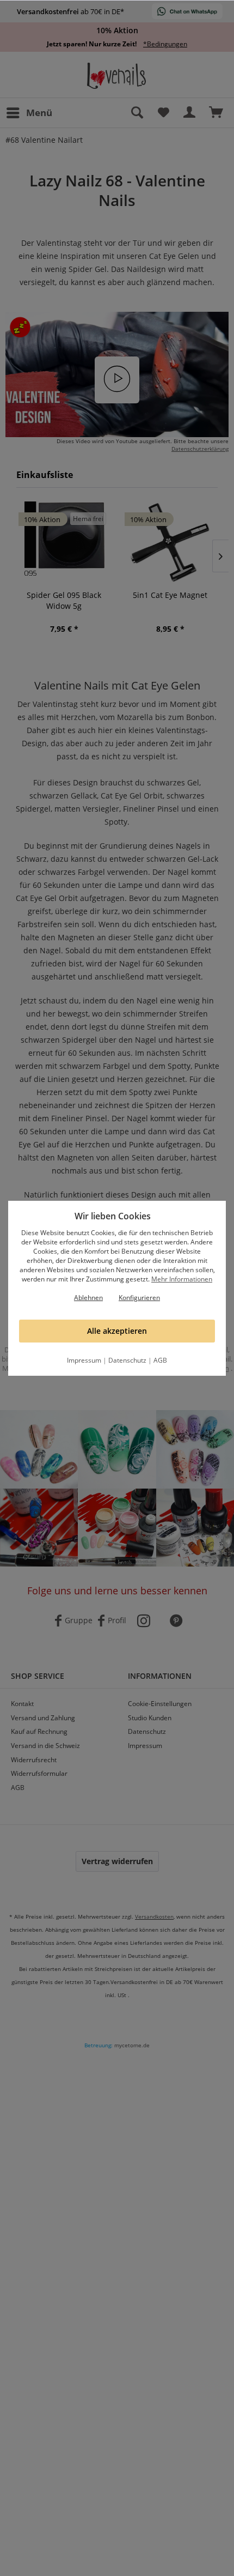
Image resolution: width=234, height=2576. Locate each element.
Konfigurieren (139, 1298)
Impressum (84, 1360)
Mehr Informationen (182, 1279)
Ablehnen (88, 1298)
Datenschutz (127, 1360)
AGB (160, 1360)
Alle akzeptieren (117, 1331)
